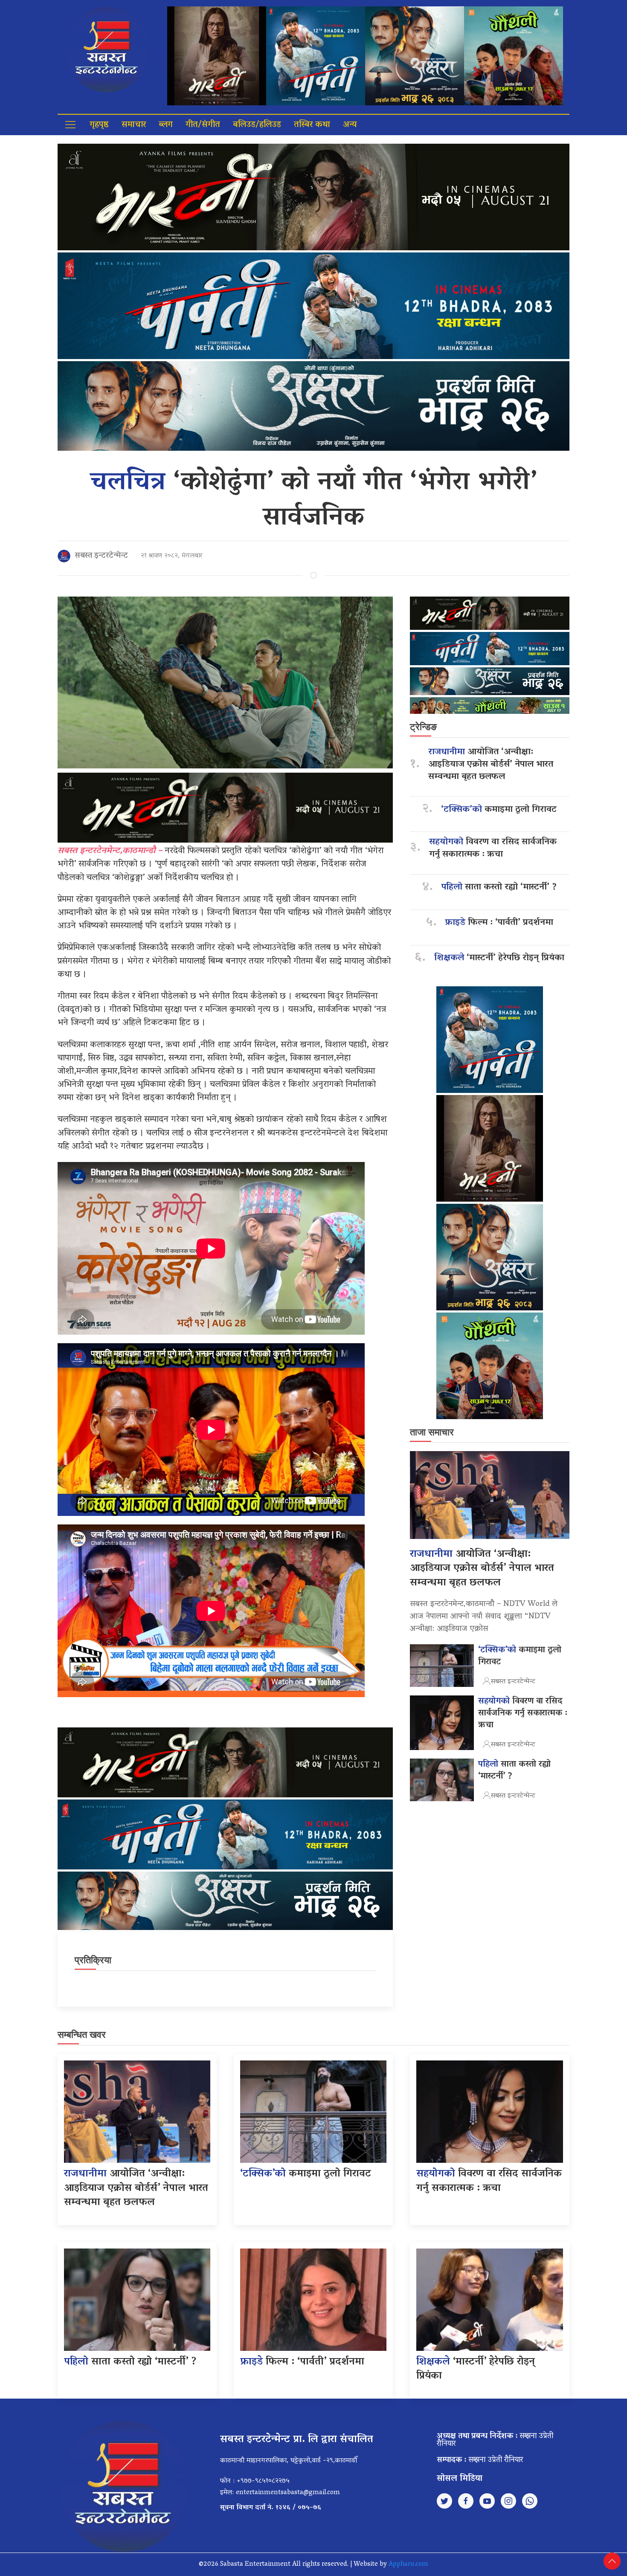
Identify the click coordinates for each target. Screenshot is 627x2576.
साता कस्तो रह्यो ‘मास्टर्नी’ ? (499, 888)
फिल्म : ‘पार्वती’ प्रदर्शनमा (499, 923)
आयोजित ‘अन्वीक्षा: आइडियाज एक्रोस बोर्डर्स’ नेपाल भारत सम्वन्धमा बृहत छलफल (491, 765)
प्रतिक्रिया (93, 1960)
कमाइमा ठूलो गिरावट (499, 810)
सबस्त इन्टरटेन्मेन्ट (101, 556)
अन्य (350, 125)
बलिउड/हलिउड (257, 125)
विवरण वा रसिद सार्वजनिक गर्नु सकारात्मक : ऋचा (493, 849)
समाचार (134, 125)
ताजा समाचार (432, 1432)
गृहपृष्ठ (99, 125)
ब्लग (166, 125)
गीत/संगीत (203, 125)
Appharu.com (408, 2564)
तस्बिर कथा (312, 125)
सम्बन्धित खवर (82, 2035)
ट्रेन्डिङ (423, 727)
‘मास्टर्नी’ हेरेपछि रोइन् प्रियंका (499, 958)
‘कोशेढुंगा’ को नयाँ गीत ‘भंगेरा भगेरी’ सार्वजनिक (313, 501)
